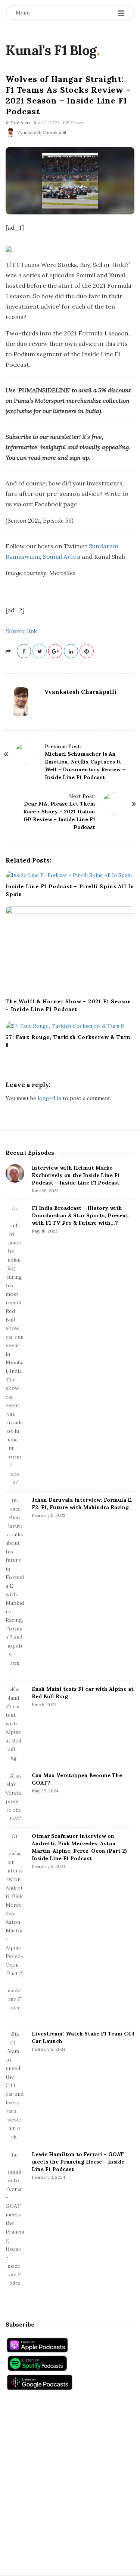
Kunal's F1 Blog (51, 50)
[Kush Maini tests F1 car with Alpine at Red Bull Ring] (15, 1724)
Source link (21, 631)
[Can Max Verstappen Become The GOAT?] (15, 1797)
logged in (49, 1098)
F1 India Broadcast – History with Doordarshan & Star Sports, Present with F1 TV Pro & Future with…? (80, 1215)
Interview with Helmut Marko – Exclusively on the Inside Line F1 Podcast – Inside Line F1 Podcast (76, 1175)
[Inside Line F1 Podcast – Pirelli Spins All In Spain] (70, 875)
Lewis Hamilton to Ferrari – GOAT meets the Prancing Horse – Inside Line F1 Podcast (78, 2162)
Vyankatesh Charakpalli (42, 132)
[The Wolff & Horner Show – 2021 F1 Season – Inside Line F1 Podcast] (70, 950)
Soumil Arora (62, 557)
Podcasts (21, 123)
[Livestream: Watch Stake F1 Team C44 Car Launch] (15, 2086)
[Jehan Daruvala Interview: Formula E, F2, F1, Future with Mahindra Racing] (15, 1586)
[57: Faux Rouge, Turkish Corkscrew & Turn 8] (70, 1026)
